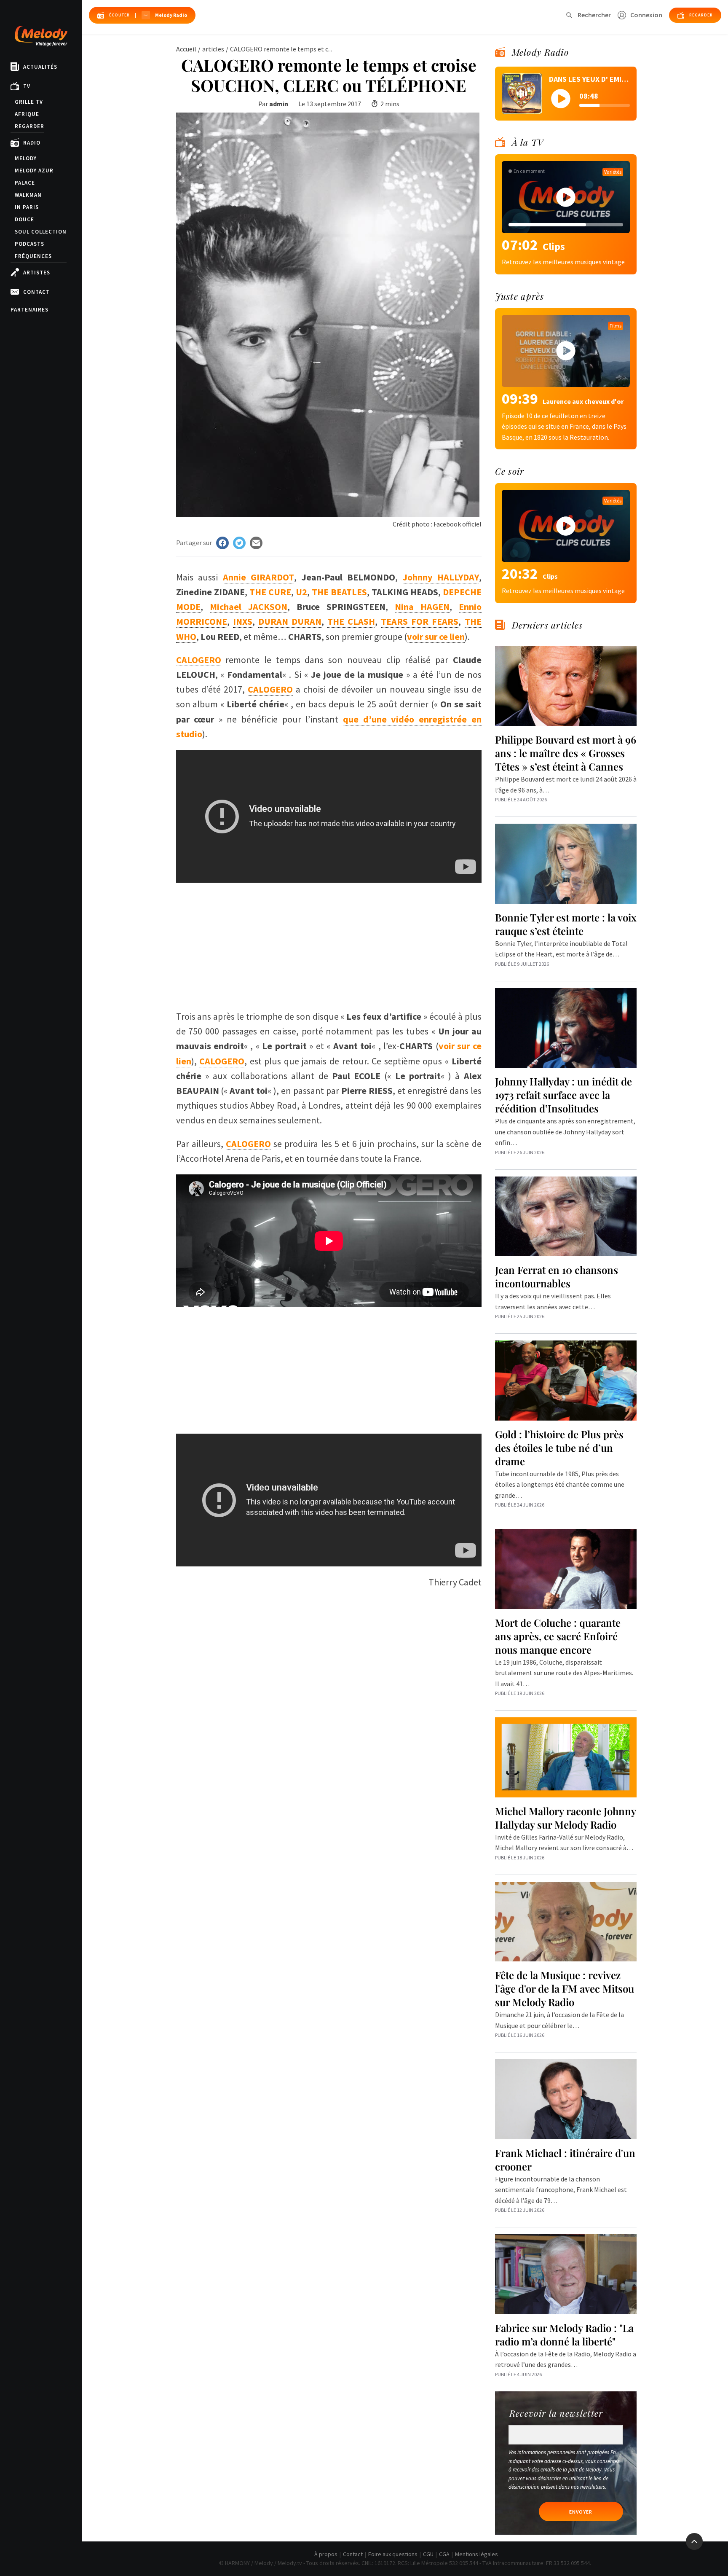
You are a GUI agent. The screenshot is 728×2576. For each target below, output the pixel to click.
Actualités (40, 67)
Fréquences (33, 256)
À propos (326, 2554)
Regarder (29, 126)
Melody (26, 158)
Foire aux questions (393, 2554)
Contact (36, 292)
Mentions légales (476, 2554)
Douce (24, 219)
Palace (25, 183)
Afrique (27, 114)
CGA (444, 2554)
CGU (428, 2554)
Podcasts (29, 244)
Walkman (28, 195)
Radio (32, 143)
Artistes (37, 273)
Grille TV (29, 102)
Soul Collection (41, 232)
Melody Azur (34, 171)
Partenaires (29, 310)
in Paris (27, 207)
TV (27, 86)
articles (213, 49)
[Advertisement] (329, 942)
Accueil (186, 49)
